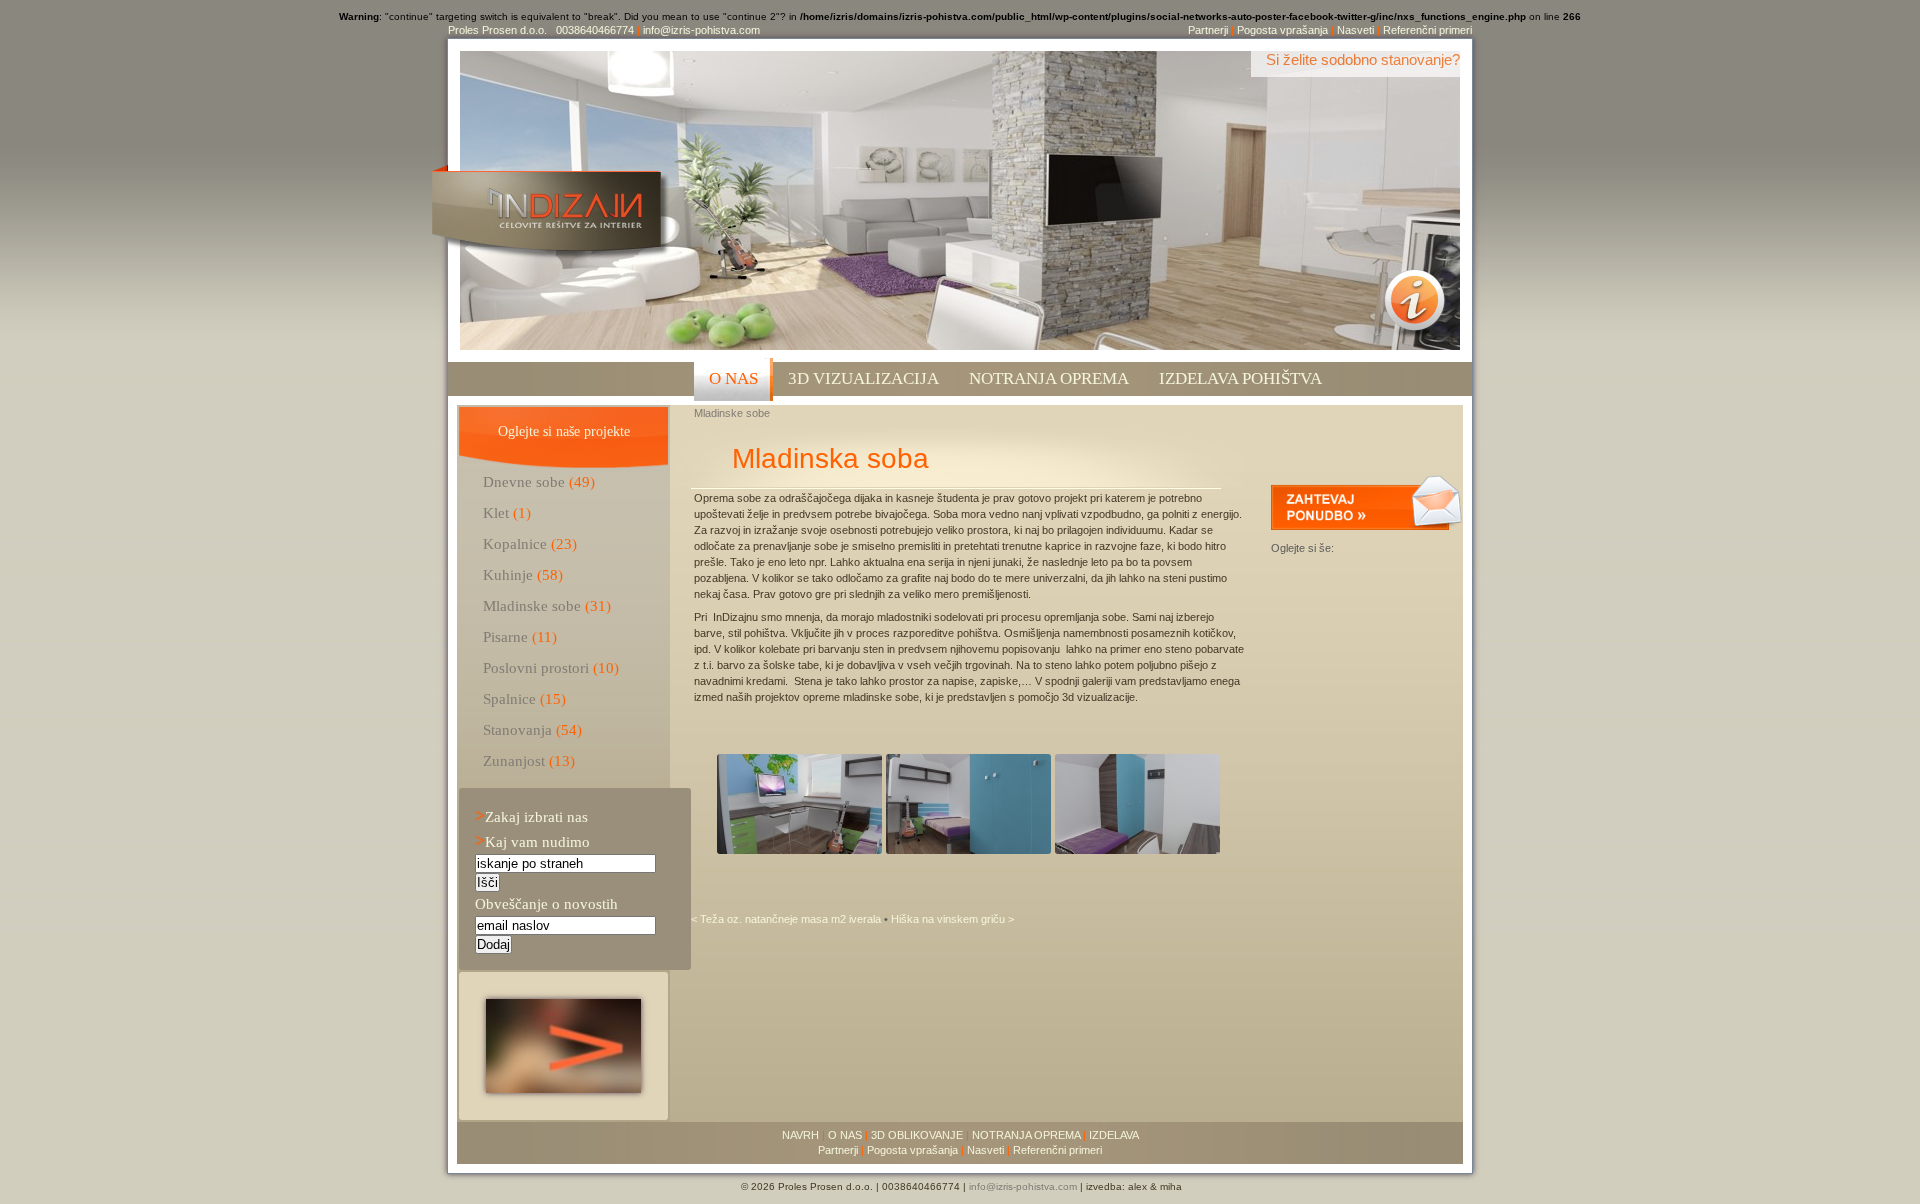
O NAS (733, 378)
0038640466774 (595, 30)
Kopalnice (515, 543)
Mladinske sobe (732, 413)
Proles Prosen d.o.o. (497, 30)
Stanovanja (517, 729)
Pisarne (505, 636)
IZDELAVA (1114, 1135)
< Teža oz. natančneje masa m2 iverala (787, 919)
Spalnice (509, 698)
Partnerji (1208, 30)
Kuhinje (508, 574)
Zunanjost (514, 760)
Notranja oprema (1049, 378)
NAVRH (800, 1135)
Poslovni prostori (536, 667)
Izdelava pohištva (1240, 378)
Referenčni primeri (1427, 30)
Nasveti (1355, 30)
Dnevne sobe (524, 481)
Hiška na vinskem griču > (952, 919)
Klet (496, 512)
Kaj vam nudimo (532, 841)
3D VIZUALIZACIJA (863, 378)
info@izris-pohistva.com (701, 30)
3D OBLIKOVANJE (917, 1135)
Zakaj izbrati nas (531, 816)
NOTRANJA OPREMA (1026, 1135)
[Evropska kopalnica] (563, 1087)
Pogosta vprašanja (1282, 30)
